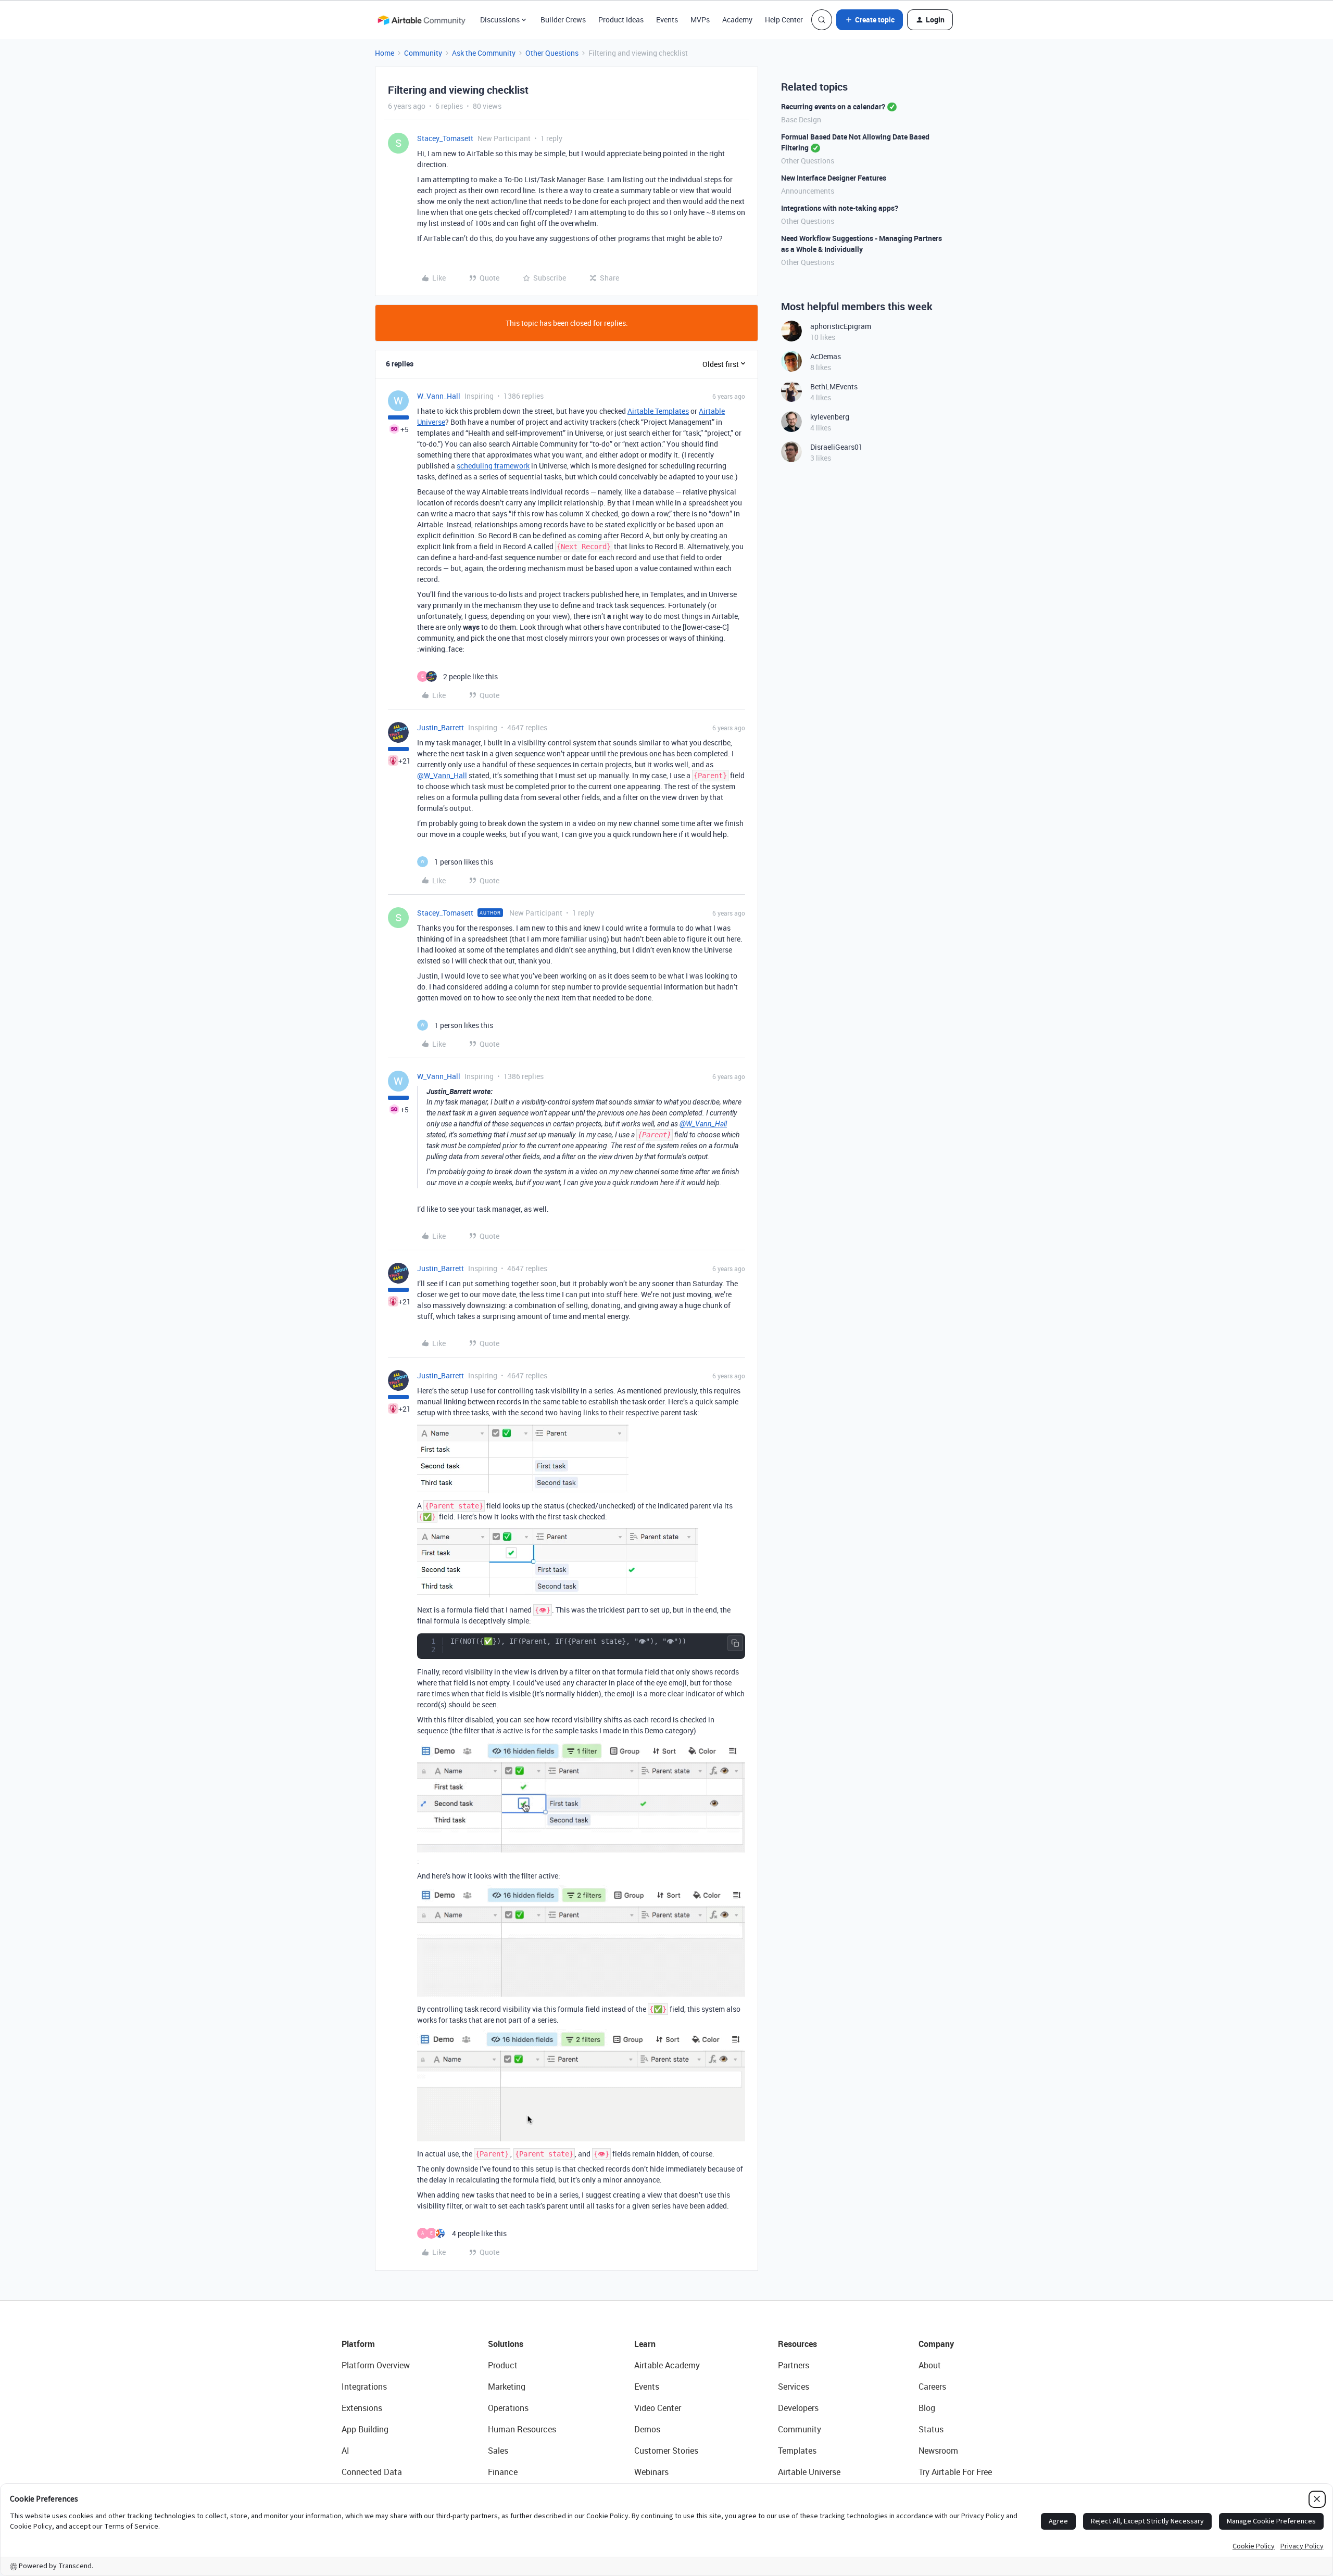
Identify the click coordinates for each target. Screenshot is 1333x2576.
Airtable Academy (667, 2365)
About (930, 2365)
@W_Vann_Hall (442, 775)
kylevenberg (830, 417)
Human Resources (522, 2429)
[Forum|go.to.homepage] (421, 20)
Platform (358, 2344)
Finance (503, 2472)
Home (385, 53)
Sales (498, 2451)
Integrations (364, 2387)
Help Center (784, 20)
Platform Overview (376, 2365)
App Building (365, 2429)
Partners (794, 2365)
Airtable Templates (658, 411)
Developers (798, 2408)
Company (936, 2344)
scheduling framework (493, 466)
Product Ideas (621, 20)
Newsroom (938, 2451)
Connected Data (372, 2472)
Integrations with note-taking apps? (840, 208)
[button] (870, 20)
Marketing (507, 2387)
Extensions (362, 2408)
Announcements (808, 191)
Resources (797, 2344)
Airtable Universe (809, 2472)
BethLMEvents (834, 386)
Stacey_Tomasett (445, 138)
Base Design (801, 119)
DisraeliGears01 (837, 447)
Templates (797, 2451)
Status (931, 2429)
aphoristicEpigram (841, 326)
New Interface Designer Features (834, 178)
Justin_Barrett (441, 727)
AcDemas (826, 356)
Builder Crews (563, 20)
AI (345, 2451)
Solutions (506, 2344)
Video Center (658, 2408)
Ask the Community (484, 53)
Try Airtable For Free (955, 2472)
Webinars (651, 2472)
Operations (508, 2408)
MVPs (700, 20)
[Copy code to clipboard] (735, 1643)
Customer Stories (666, 2451)
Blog (927, 2408)
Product (503, 2365)
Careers (932, 2387)
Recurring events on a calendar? (833, 106)
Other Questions (552, 53)
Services (794, 2387)
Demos (647, 2429)
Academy (737, 20)
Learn (645, 2344)
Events (667, 20)
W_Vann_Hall (439, 396)
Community (423, 53)
